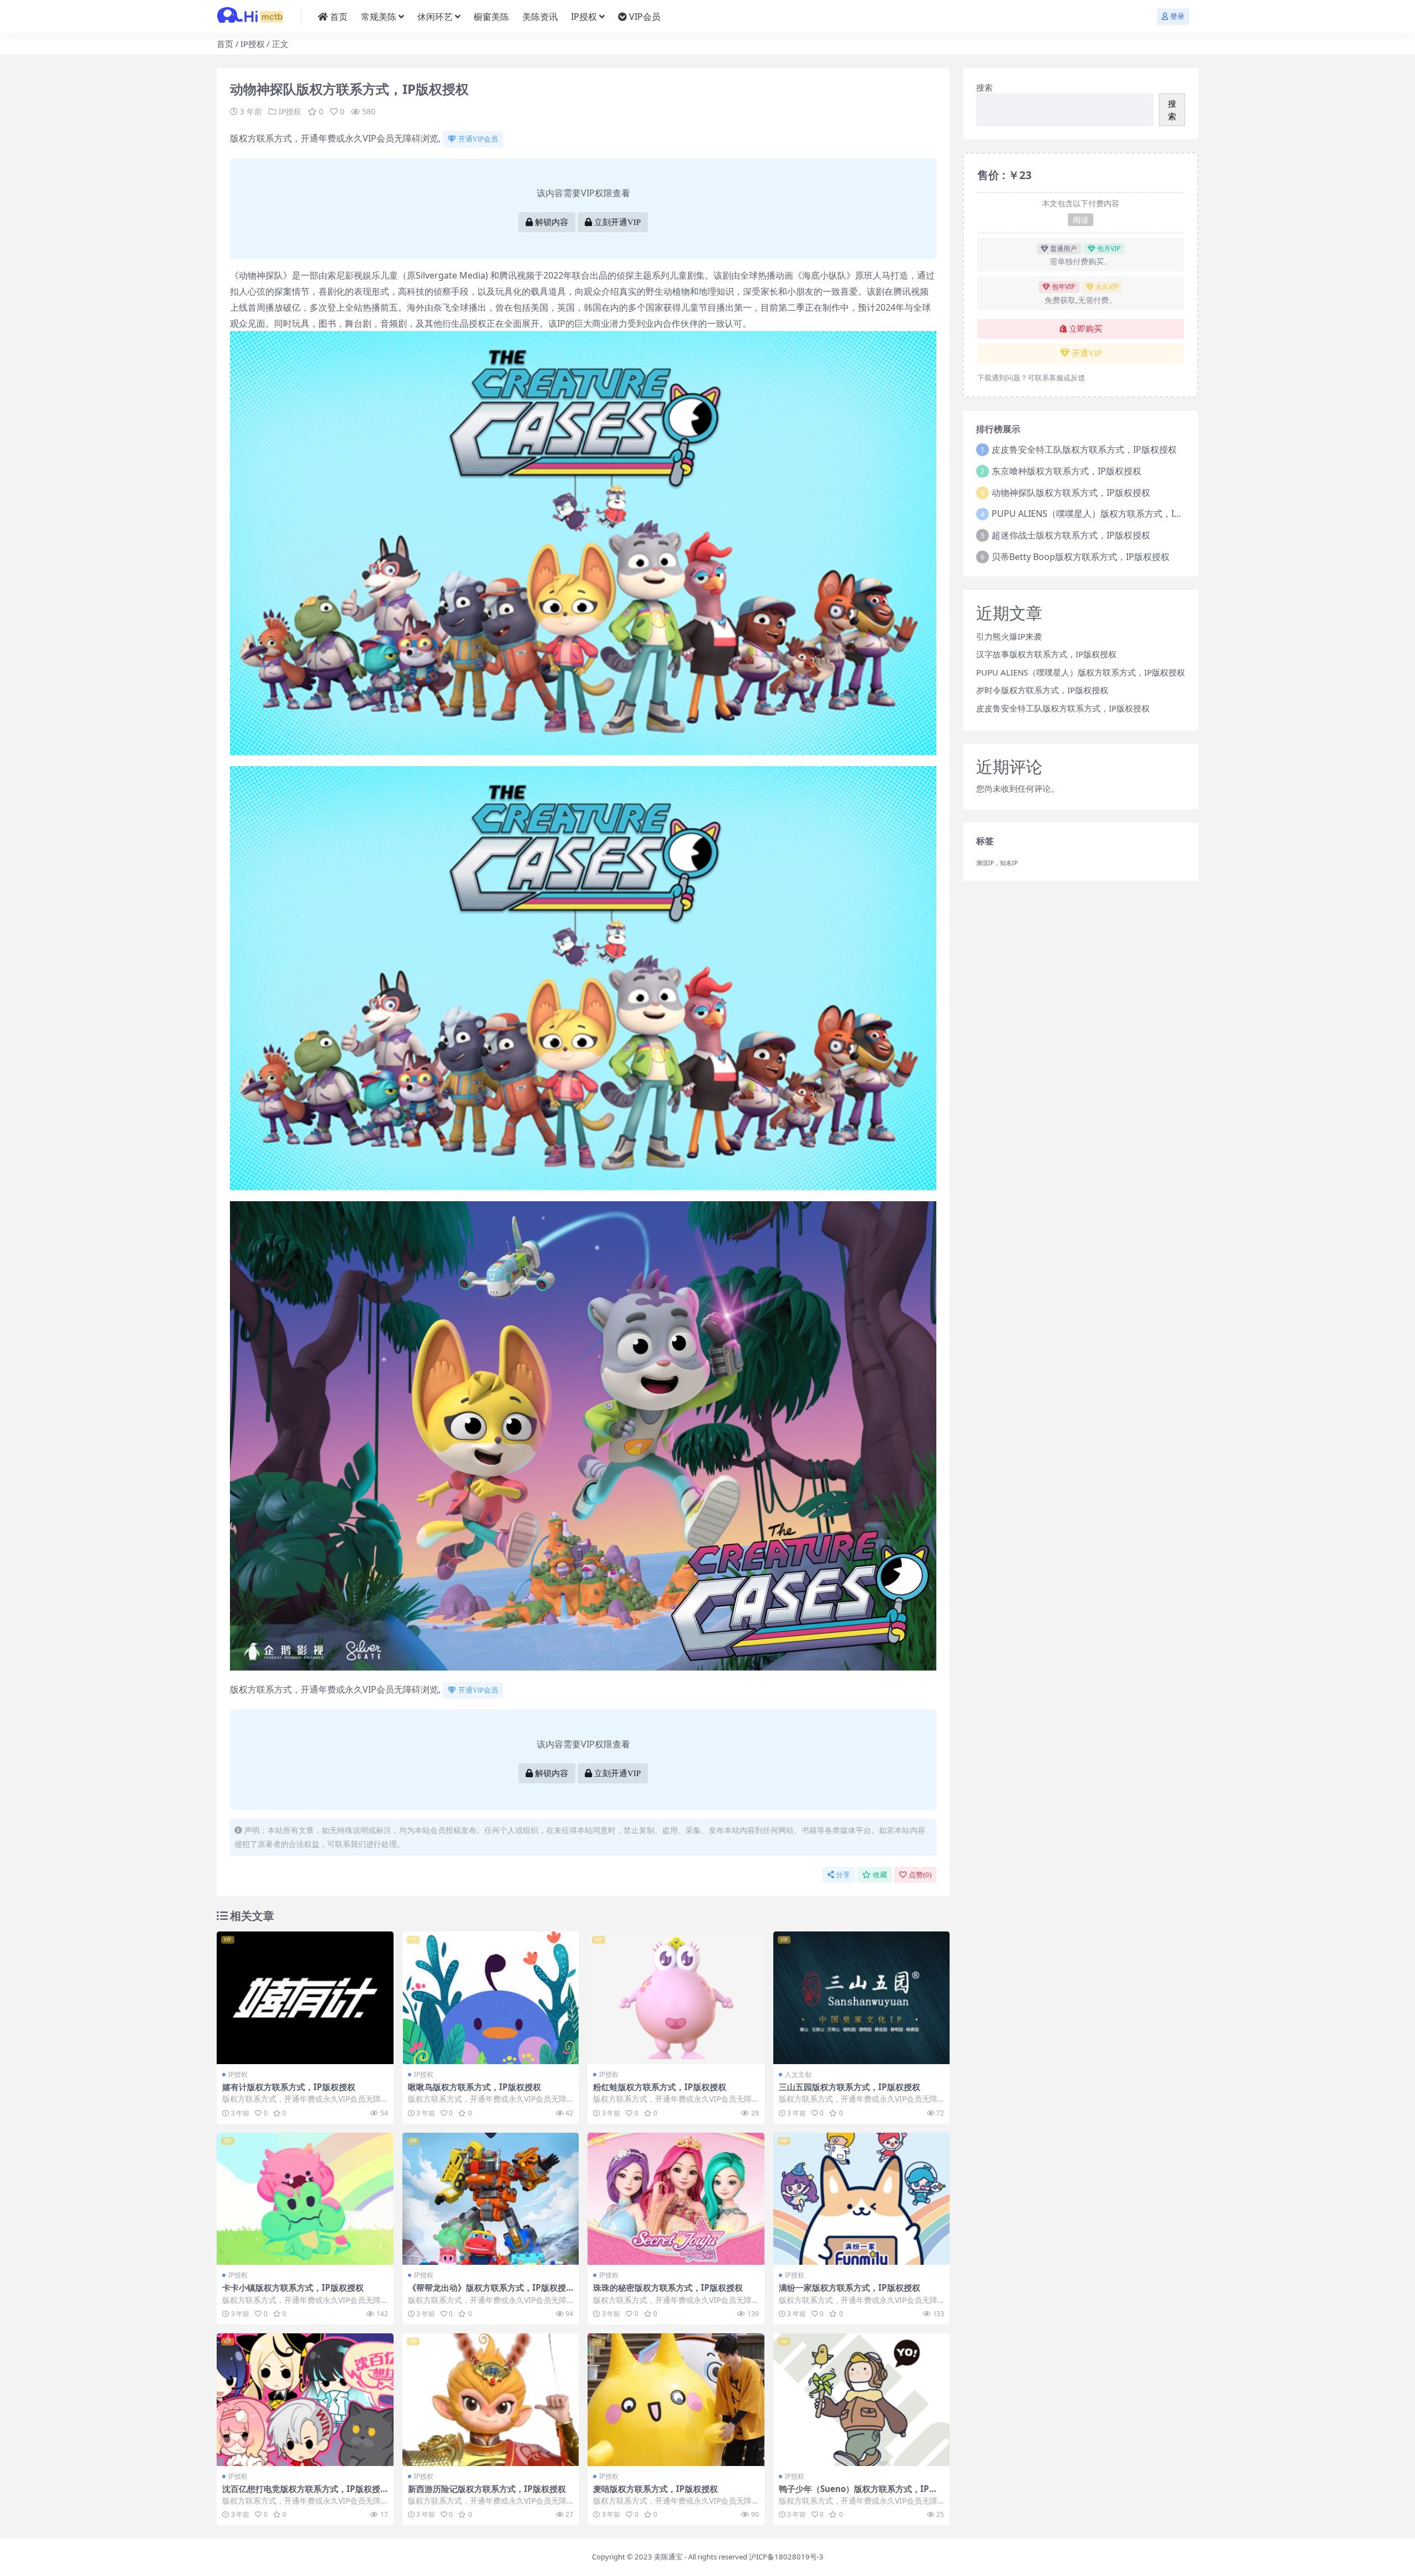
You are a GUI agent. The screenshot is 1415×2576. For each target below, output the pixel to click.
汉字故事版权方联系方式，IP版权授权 (1046, 654)
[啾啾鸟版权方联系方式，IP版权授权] (491, 1998)
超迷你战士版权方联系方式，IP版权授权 (1071, 535)
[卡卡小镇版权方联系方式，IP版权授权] (305, 2199)
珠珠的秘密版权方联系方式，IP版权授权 (668, 2287)
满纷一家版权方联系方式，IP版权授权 (850, 2287)
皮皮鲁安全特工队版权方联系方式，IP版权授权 (1084, 449)
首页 (339, 17)
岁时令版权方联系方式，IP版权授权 (1042, 690)
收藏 (880, 1875)
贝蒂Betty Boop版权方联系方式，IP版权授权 (1081, 557)
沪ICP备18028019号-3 (786, 2557)
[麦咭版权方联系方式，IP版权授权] (676, 2400)
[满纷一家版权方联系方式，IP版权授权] (862, 2199)
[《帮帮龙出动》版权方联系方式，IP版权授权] (491, 2199)
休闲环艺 (435, 17)
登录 (1177, 16)
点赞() (920, 1875)
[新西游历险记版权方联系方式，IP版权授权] (491, 2400)
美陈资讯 (540, 17)
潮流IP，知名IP (997, 863)
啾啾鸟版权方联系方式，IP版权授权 (475, 2087)
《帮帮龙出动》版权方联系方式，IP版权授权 (487, 2292)
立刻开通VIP (617, 222)
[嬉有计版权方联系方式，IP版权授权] (305, 1998)
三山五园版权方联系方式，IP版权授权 (850, 2087)
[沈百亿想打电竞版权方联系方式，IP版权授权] (305, 2400)
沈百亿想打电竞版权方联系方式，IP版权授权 (301, 2494)
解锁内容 (552, 222)
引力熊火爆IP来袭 (1009, 636)
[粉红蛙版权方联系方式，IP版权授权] (676, 1998)
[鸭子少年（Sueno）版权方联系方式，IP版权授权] (862, 2400)
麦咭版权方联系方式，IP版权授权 (656, 2489)
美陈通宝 (668, 2557)
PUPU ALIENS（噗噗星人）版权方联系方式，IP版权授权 (1103, 514)
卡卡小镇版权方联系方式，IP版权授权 (293, 2287)
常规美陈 (379, 17)
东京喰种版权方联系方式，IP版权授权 (1067, 471)
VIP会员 (645, 17)
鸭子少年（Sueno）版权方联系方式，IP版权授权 (858, 2494)
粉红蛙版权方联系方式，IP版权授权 (660, 2087)
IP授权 (584, 17)
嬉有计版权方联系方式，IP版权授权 (289, 2087)
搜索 (984, 87)
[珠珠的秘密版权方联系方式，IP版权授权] (676, 2199)
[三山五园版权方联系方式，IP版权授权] (862, 1998)
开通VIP (1087, 353)
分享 (843, 1875)
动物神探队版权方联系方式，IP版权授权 (1071, 493)
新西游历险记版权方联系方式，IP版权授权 (487, 2489)
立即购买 (1086, 329)
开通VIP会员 (478, 139)
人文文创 (798, 2074)
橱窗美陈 (491, 17)
